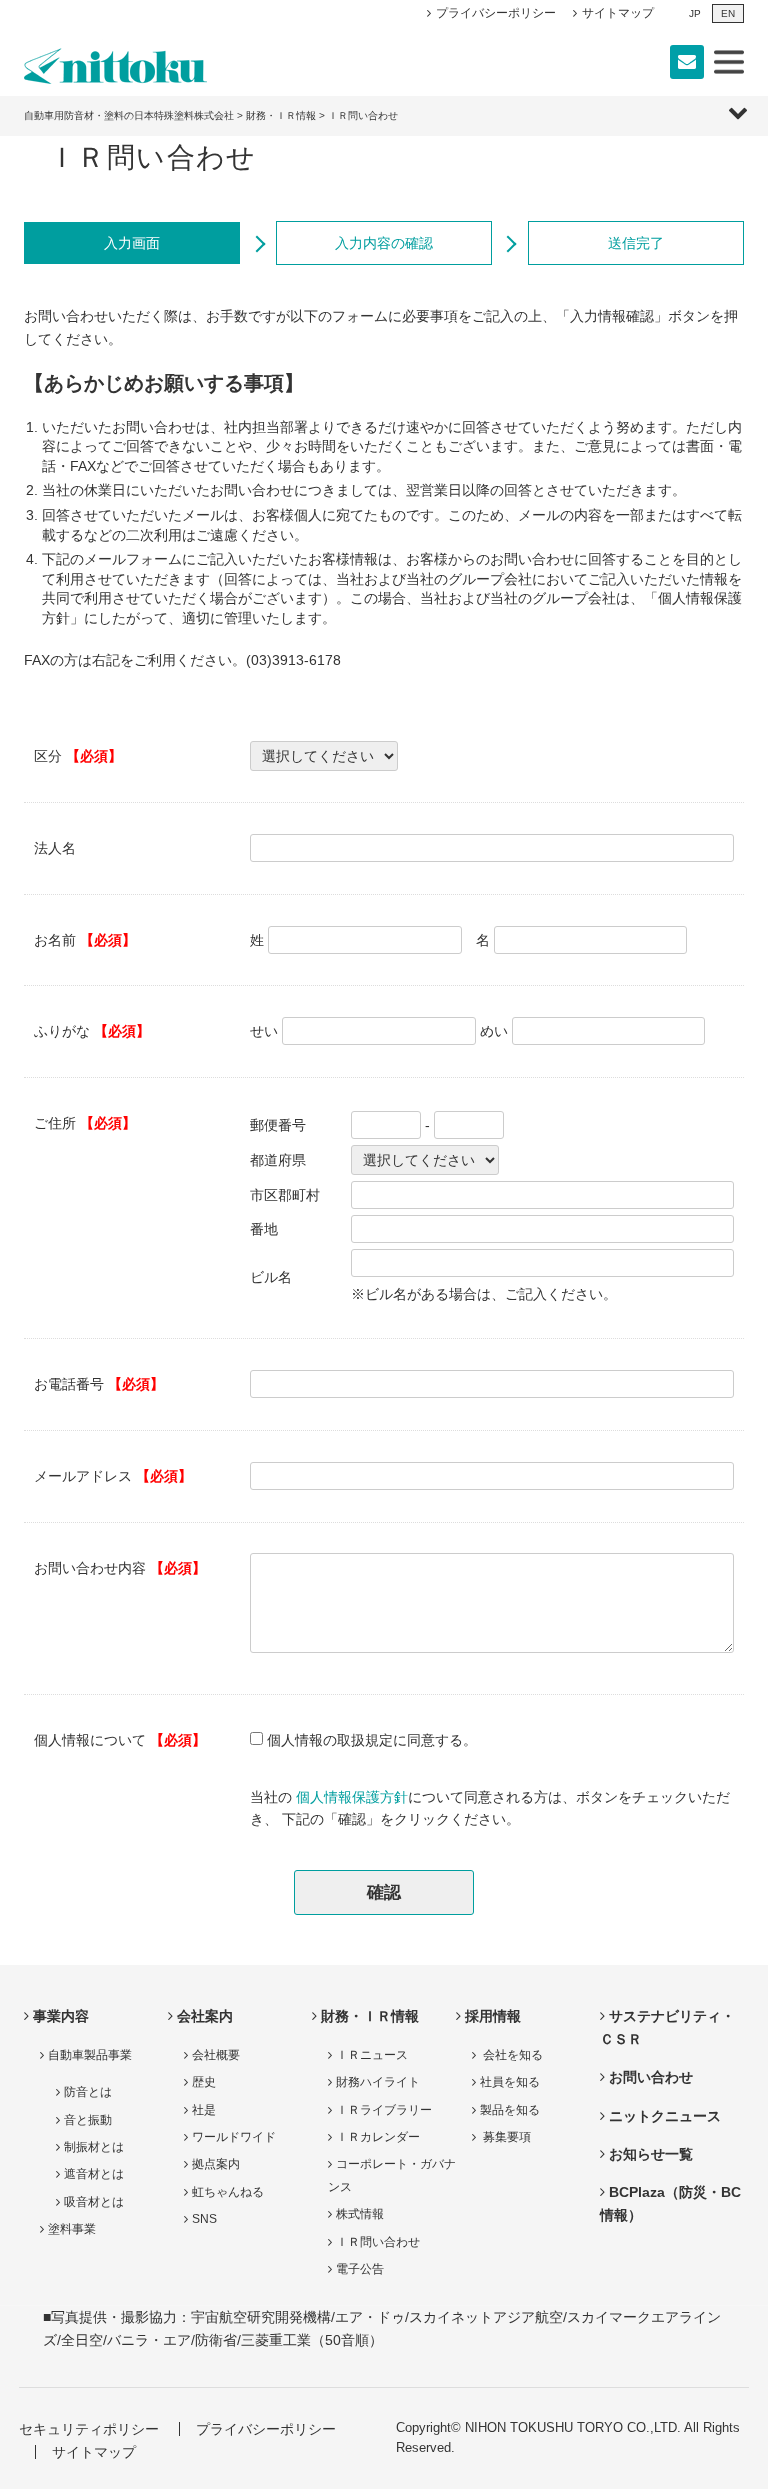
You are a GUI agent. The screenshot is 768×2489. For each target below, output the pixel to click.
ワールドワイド (234, 2137)
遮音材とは (94, 2174)
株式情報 (360, 2214)
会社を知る (511, 2055)
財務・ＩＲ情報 (281, 115)
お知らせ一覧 (651, 2154)
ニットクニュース (665, 2116)
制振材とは (94, 2147)
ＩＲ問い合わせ (378, 2242)
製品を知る (510, 2110)
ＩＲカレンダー (378, 2137)
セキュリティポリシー (89, 2429)
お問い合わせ (651, 2077)
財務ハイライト (378, 2082)
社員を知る (510, 2082)
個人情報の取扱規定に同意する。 (372, 1740)
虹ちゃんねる (228, 2192)
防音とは (88, 2092)
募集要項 (505, 2137)
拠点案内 (216, 2164)
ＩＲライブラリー (384, 2110)
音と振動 (88, 2120)
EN (728, 13)
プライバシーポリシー (496, 13)
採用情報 (493, 2016)
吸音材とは (94, 2202)
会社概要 (216, 2055)
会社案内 (205, 2016)
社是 (204, 2110)
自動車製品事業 (90, 2055)
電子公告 (360, 2269)
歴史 (204, 2082)
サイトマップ (618, 13)
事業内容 (61, 2016)
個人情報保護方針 (352, 1797)
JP (695, 13)
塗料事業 (72, 2229)
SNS (204, 2219)
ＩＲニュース (372, 2055)
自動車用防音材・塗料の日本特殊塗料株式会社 (129, 115)
